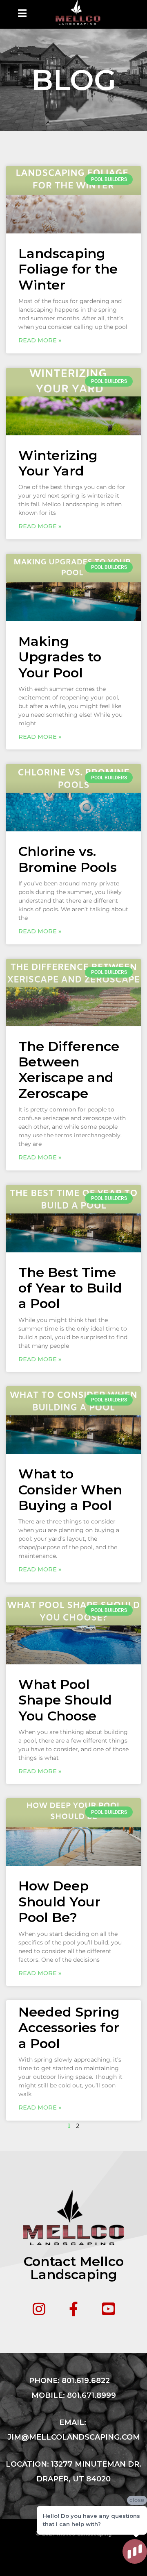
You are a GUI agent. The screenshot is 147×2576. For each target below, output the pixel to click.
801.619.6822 (86, 2381)
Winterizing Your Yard (58, 463)
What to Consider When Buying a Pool (70, 1489)
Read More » (40, 340)
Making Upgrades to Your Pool (60, 657)
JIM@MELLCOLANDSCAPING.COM (74, 2437)
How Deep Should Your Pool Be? (59, 1901)
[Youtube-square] (108, 2309)
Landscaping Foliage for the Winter (68, 269)
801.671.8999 (91, 2395)
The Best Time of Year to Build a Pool (70, 1288)
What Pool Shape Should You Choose (65, 1700)
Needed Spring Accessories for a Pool (69, 2028)
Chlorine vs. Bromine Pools (68, 859)
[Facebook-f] (74, 2309)
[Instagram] (39, 2309)
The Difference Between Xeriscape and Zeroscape (69, 1070)
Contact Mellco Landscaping (74, 2268)
